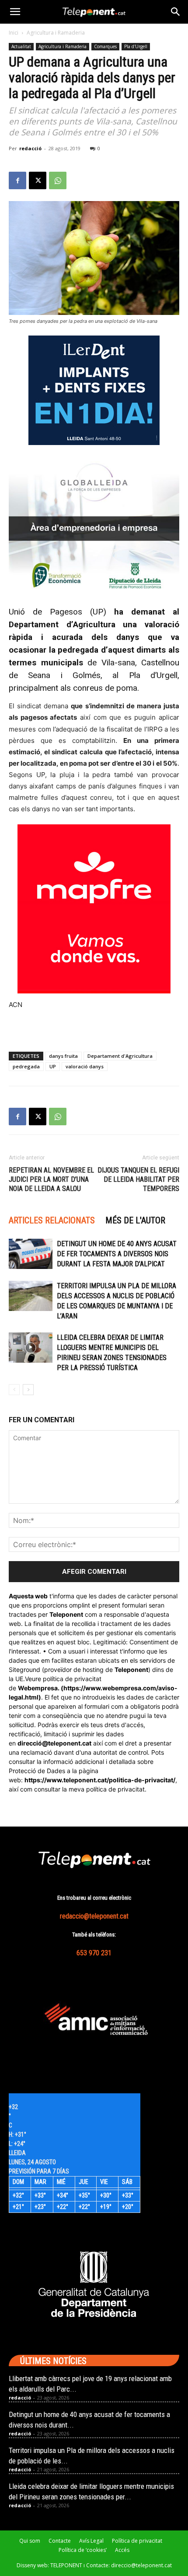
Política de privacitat (137, 2541)
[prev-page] (14, 1390)
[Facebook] (17, 180)
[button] (15, 12)
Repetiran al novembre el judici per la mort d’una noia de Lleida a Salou (51, 1179)
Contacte (60, 2541)
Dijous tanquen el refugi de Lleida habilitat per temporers (138, 1179)
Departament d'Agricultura (120, 1056)
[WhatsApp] (58, 180)
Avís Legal (91, 2541)
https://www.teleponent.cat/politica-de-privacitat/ (100, 1780)
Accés (122, 2550)
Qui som (30, 2541)
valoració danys (85, 1066)
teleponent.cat (70, 1743)
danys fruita (63, 1056)
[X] (38, 180)
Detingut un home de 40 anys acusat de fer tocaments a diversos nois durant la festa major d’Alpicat (117, 1254)
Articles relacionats (52, 1220)
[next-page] (28, 1390)
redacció (30, 148)
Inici (14, 33)
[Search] (176, 12)
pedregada (26, 1066)
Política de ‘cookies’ (83, 2550)
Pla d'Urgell (136, 46)
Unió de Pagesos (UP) (57, 612)
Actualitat (21, 46)
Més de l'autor (135, 1220)
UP (53, 1066)
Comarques (105, 46)
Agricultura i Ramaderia (56, 33)
